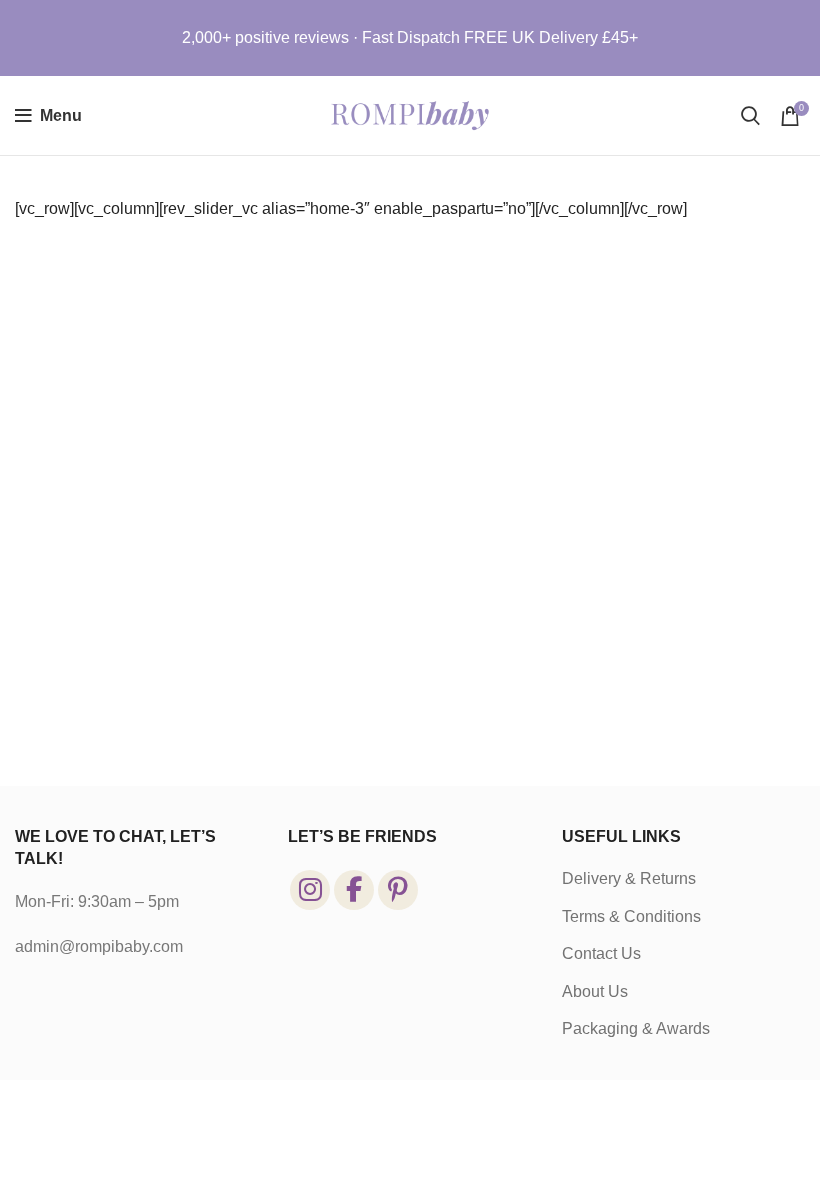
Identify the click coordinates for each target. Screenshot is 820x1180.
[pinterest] (398, 890)
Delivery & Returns (629, 878)
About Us (595, 991)
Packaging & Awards (636, 1028)
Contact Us (601, 953)
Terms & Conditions (631, 916)
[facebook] (354, 890)
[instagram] (310, 890)
